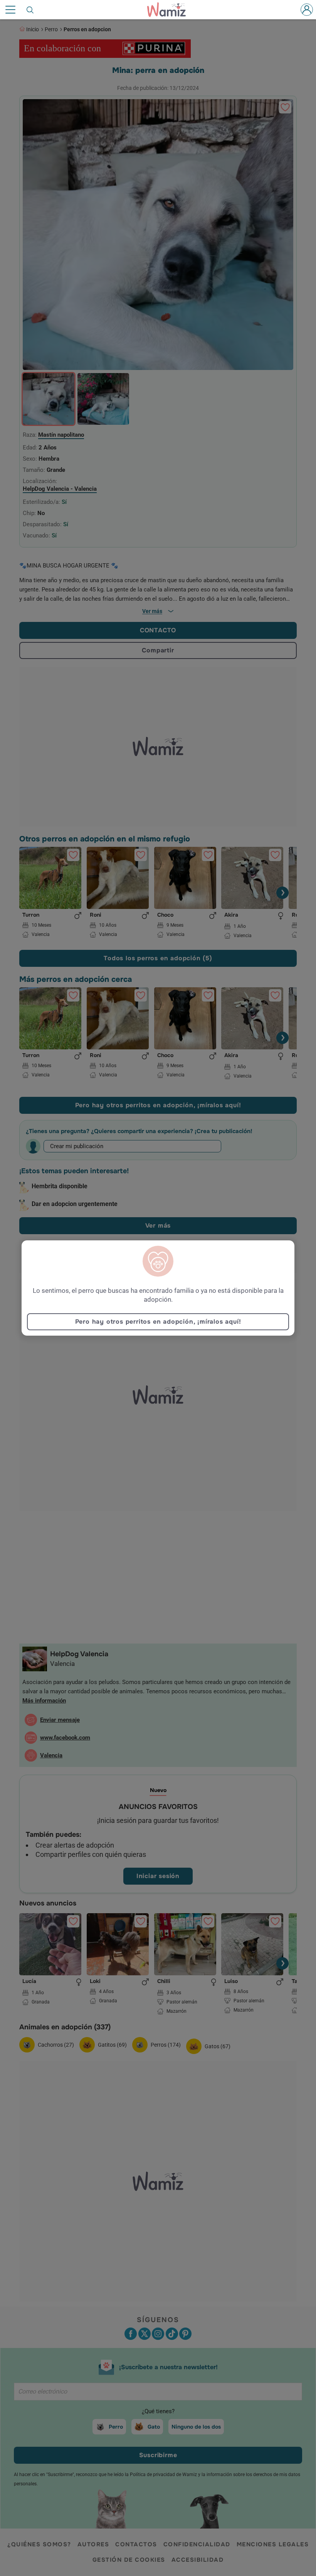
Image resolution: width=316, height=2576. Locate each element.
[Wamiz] (170, 10)
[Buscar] (30, 10)
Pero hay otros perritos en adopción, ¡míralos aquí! (158, 1322)
